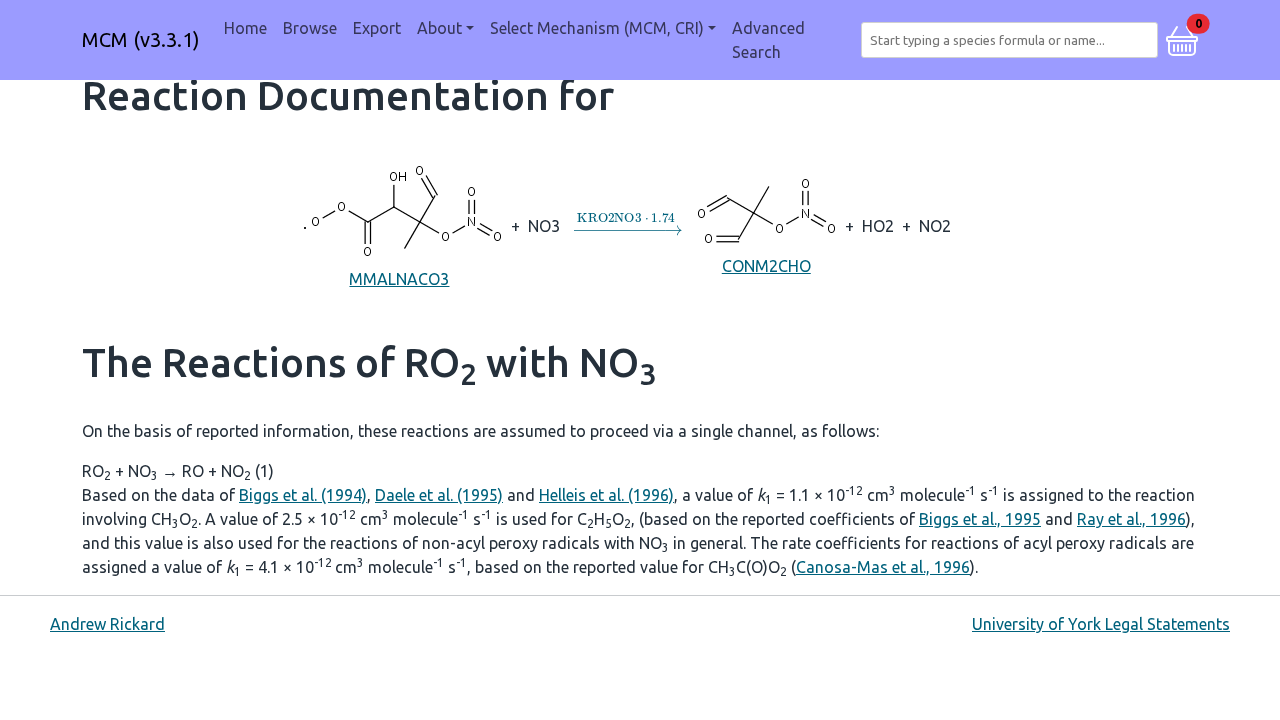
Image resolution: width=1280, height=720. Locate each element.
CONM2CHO (766, 266)
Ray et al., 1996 (1131, 519)
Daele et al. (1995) (439, 495)
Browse (310, 28)
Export (377, 28)
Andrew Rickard (107, 624)
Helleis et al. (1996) (606, 495)
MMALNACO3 (399, 279)
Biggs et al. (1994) (303, 495)
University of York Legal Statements (1101, 624)
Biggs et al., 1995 (980, 519)
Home (245, 28)
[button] (1182, 38)
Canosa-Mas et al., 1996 (883, 567)
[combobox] (1013, 40)
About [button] (439, 28)
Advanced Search (768, 40)
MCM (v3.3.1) (141, 39)
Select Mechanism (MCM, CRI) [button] (597, 28)
